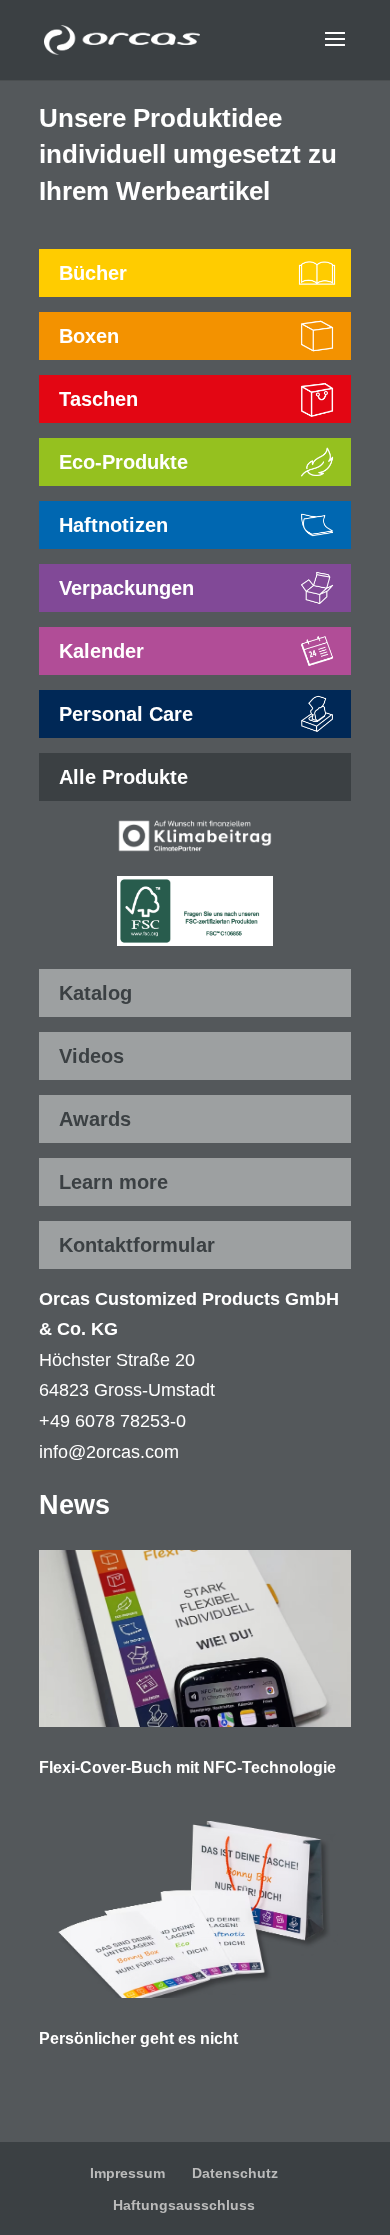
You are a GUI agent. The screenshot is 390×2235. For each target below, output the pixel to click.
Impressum (127, 2173)
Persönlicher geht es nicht (138, 2038)
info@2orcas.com (109, 1452)
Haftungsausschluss (184, 2205)
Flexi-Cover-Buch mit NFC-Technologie (187, 1767)
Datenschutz (235, 2173)
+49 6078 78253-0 (112, 1421)
